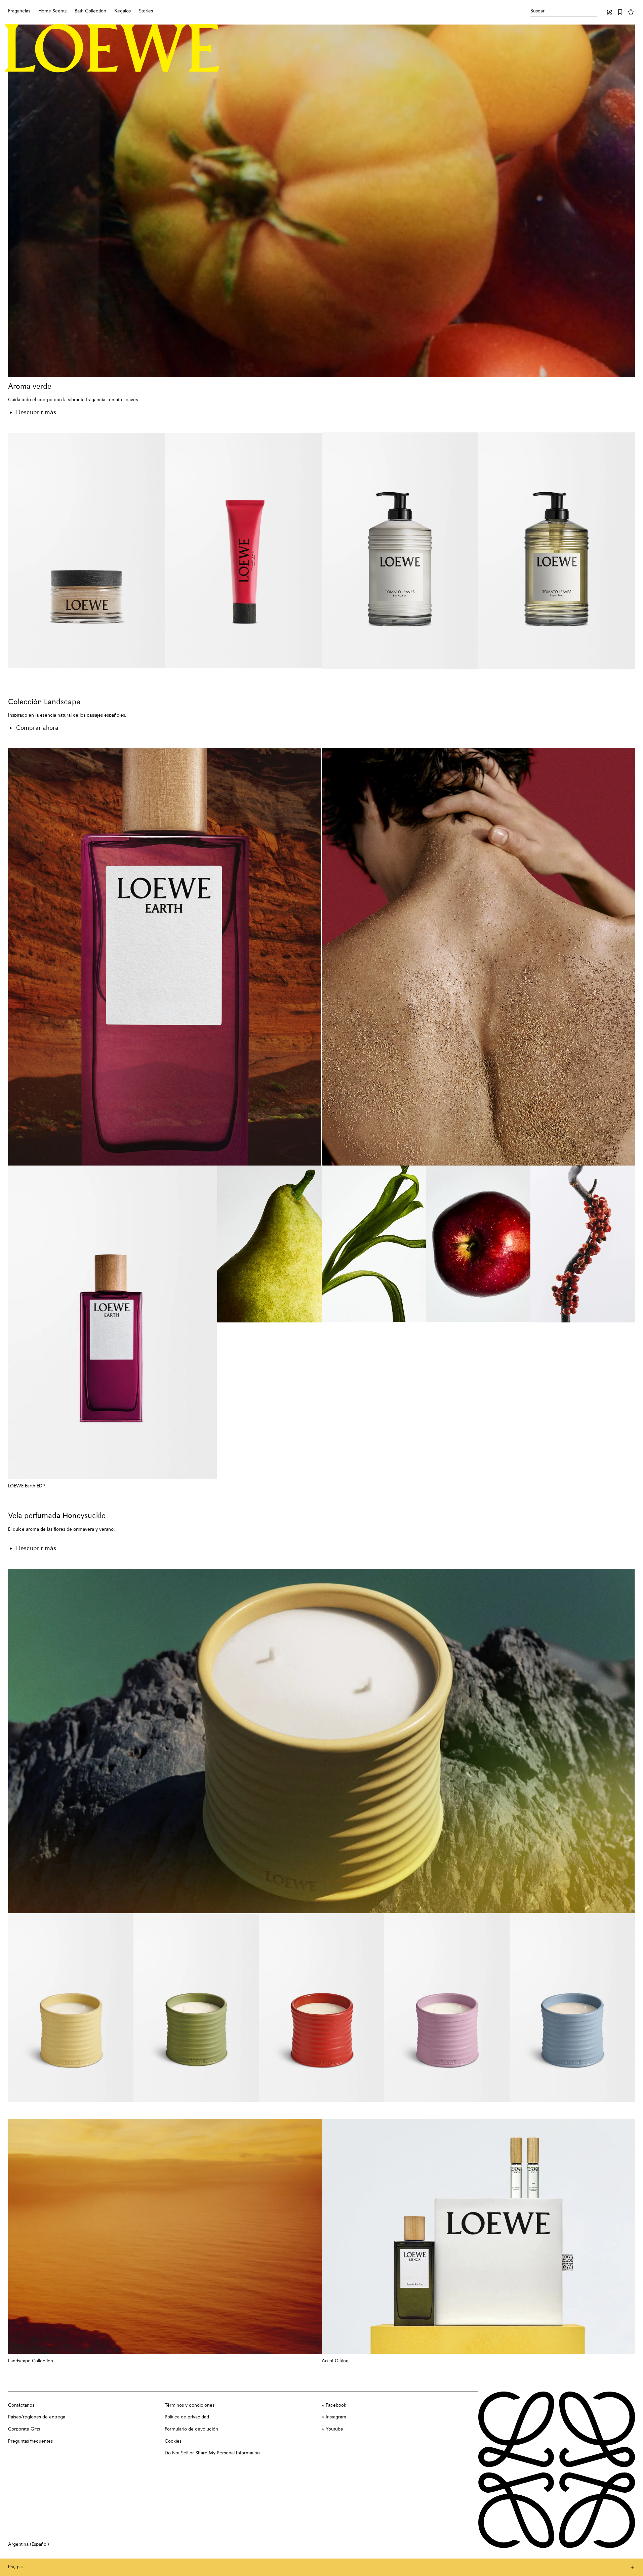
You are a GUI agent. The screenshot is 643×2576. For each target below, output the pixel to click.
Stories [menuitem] (146, 11)
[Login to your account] (609, 12)
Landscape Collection (31, 2361)
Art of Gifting (335, 2361)
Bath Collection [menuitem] (90, 11)
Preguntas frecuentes (30, 2441)
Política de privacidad (187, 2417)
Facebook (336, 2405)
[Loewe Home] (112, 48)
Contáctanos (21, 2405)
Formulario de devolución (191, 2429)
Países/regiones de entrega (37, 2417)
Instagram (336, 2417)
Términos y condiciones (190, 2405)
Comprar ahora (37, 728)
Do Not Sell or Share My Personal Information (212, 2453)
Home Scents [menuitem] (52, 11)
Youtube (334, 2429)
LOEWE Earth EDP (27, 1486)
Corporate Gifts (24, 2429)
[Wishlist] (620, 12)
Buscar (537, 11)
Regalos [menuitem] (123, 11)
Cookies (173, 2441)
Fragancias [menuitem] (19, 11)
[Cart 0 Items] (631, 12)
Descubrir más (36, 413)
